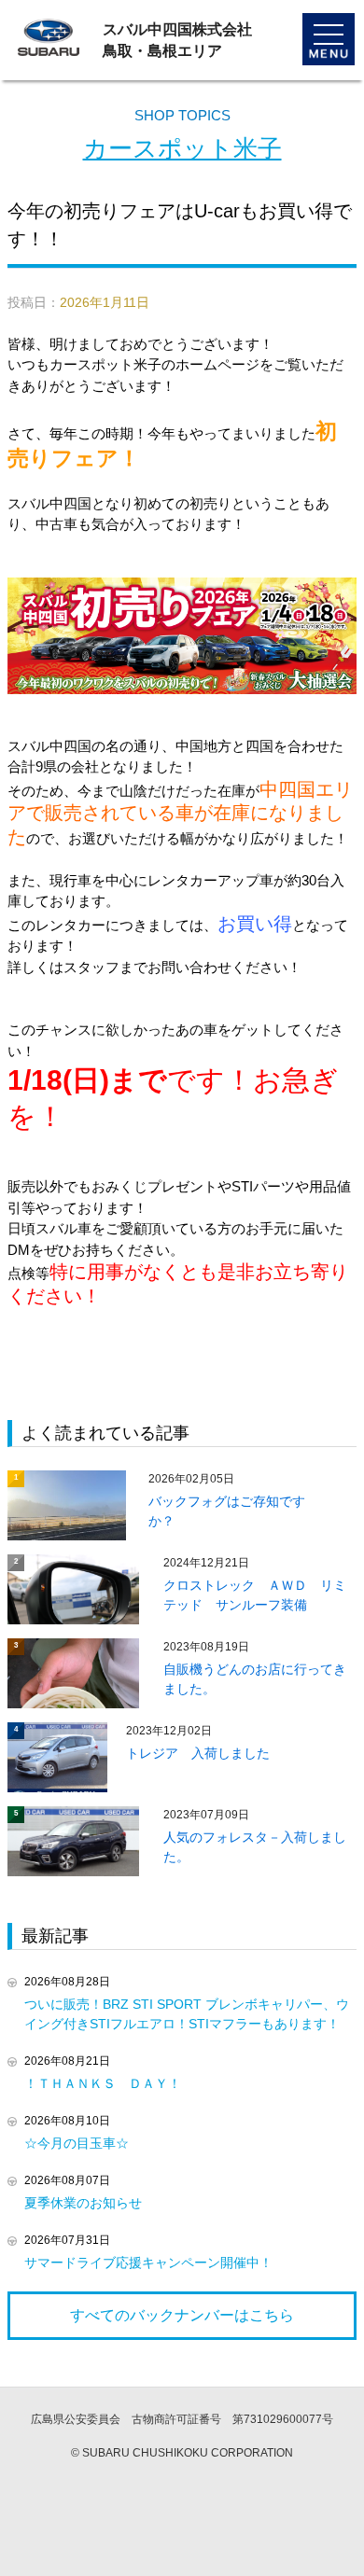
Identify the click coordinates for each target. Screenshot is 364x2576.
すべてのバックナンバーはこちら (182, 2315)
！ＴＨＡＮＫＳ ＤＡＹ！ (103, 2083)
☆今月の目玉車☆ (77, 2143)
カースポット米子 (182, 148)
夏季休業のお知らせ (83, 2203)
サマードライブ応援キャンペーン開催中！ (148, 2263)
